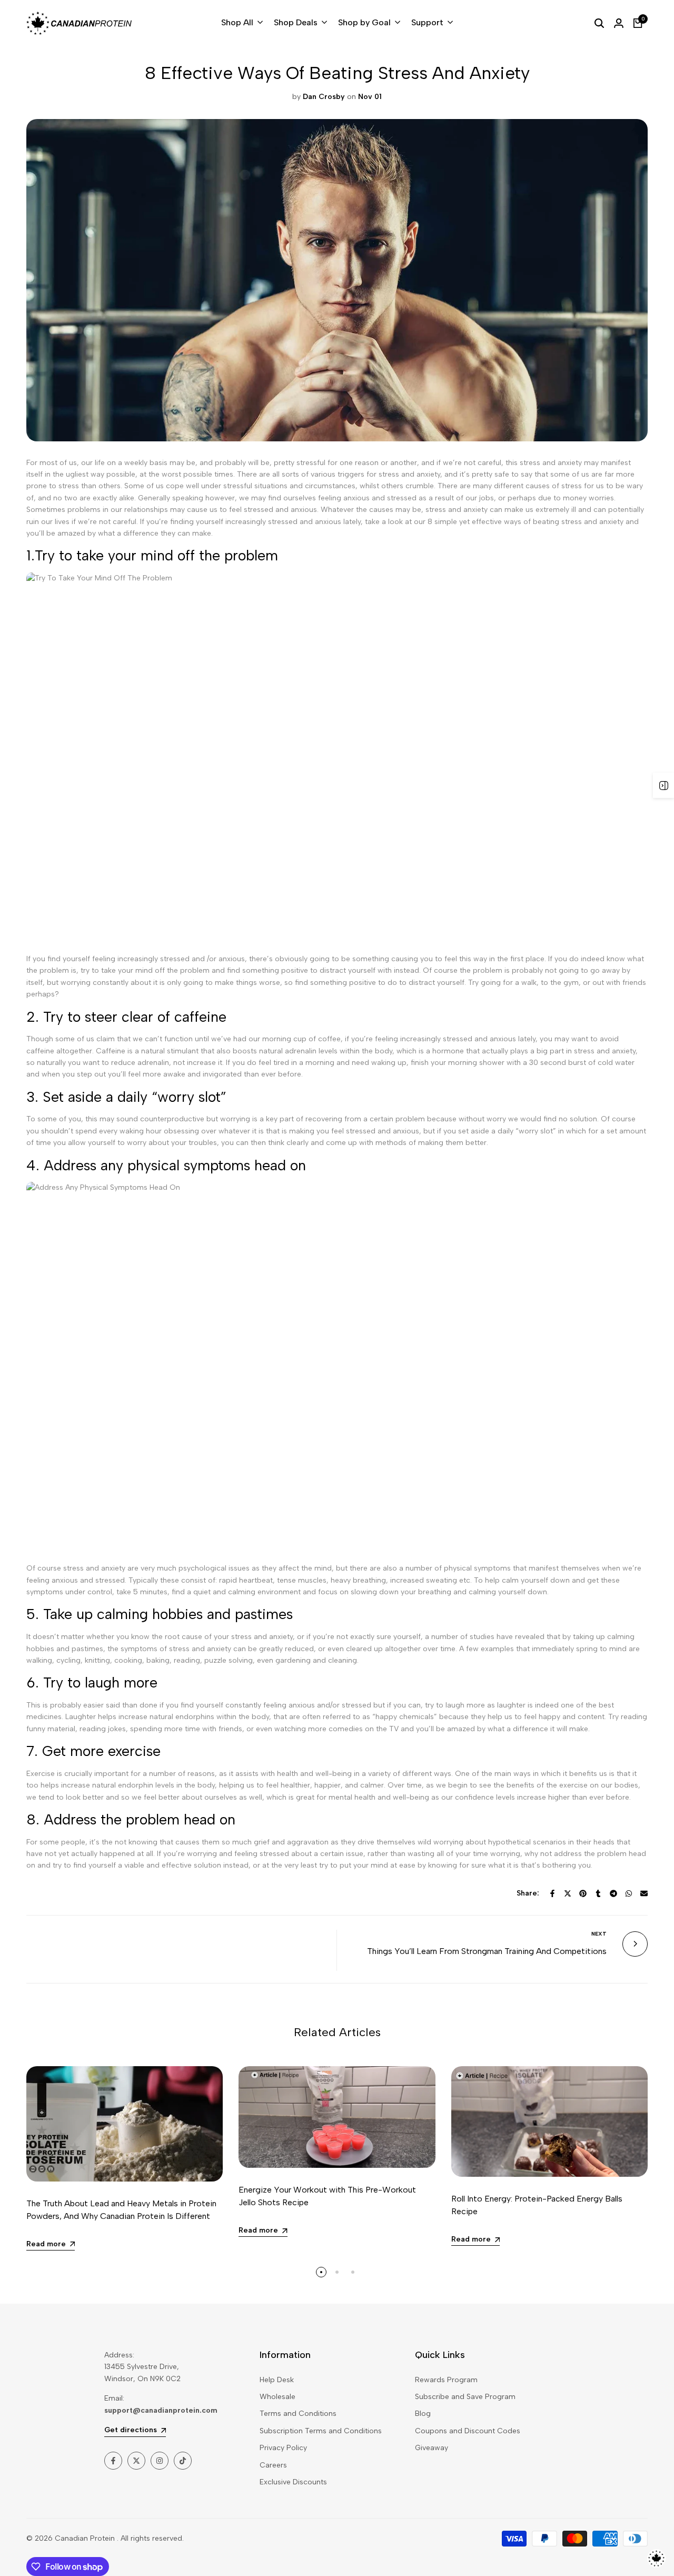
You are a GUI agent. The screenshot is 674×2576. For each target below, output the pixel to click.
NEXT (599, 1934)
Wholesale (277, 2397)
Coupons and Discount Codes (468, 2431)
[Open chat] (656, 2558)
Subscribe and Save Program (465, 2397)
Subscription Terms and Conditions (321, 2431)
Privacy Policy (283, 2448)
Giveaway (432, 2448)
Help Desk (277, 2380)
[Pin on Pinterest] (583, 1893)
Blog (423, 2414)
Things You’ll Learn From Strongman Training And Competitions (487, 1951)
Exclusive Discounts (293, 2482)
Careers (273, 2465)
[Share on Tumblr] (598, 1893)
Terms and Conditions (298, 2414)
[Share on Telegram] (613, 1893)
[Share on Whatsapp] (629, 1893)
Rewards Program (446, 2380)
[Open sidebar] (663, 785)
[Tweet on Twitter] (568, 1893)
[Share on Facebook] (552, 1893)
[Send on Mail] (644, 1893)
